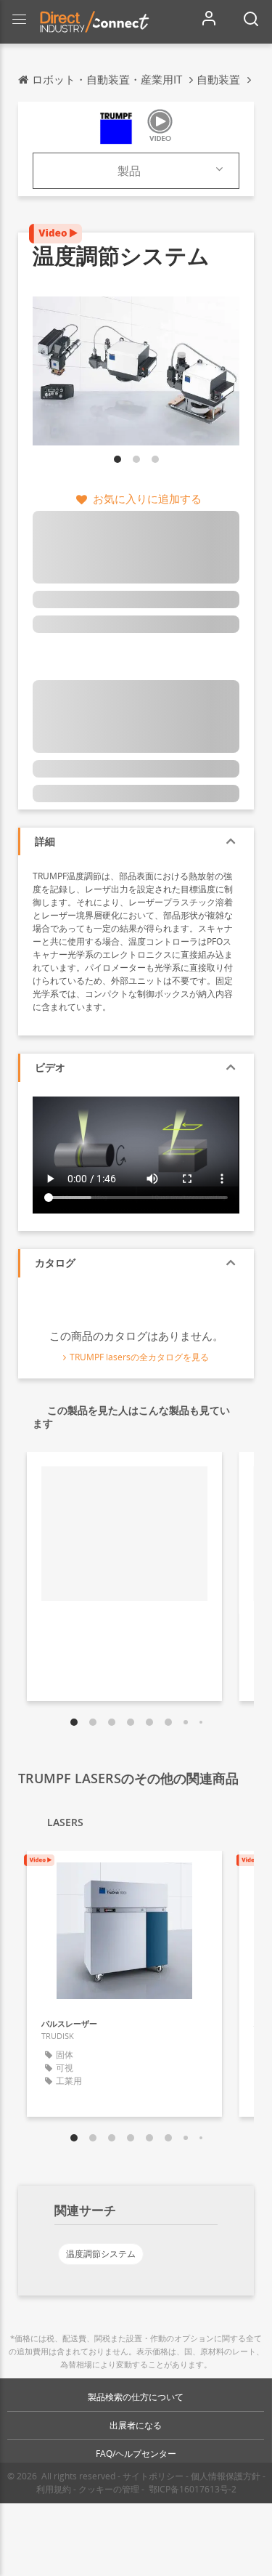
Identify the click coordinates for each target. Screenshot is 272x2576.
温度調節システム (101, 2254)
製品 (129, 171)
